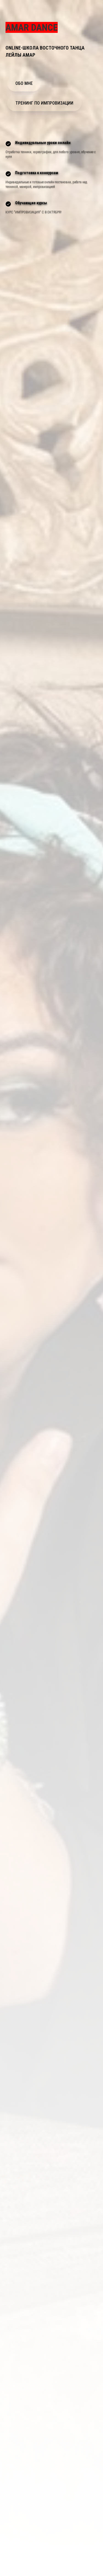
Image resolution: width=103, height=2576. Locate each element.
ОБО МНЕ (24, 83)
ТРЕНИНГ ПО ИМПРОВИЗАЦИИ (44, 103)
